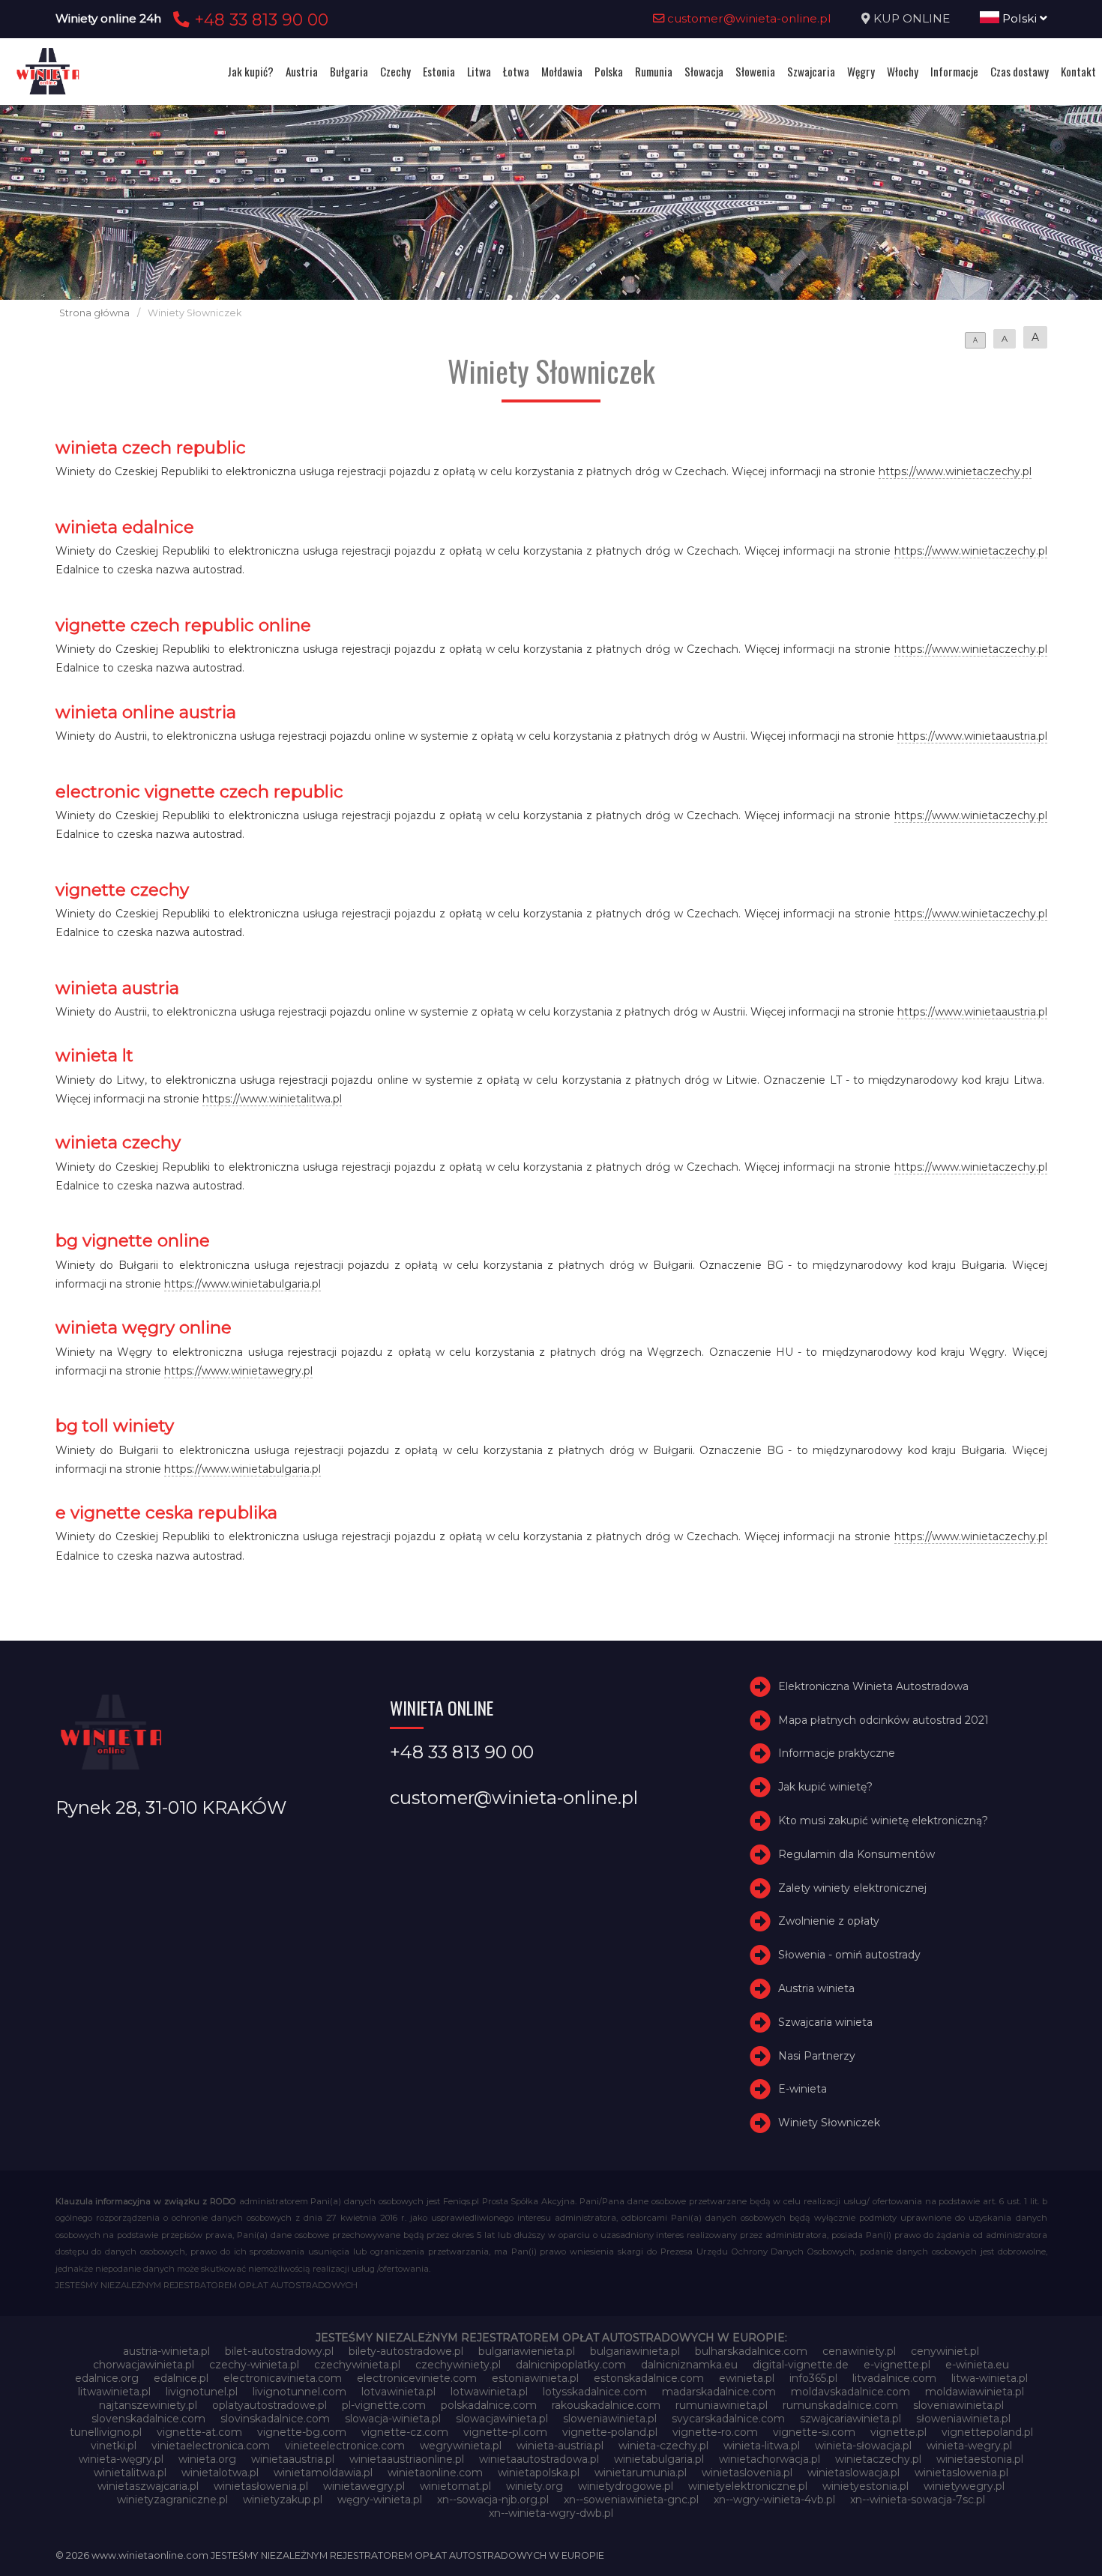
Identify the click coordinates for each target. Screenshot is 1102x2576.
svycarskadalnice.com (728, 2419)
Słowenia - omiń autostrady (849, 1955)
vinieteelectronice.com (345, 2446)
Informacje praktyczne (837, 1753)
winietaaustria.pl (293, 2459)
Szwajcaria (811, 71)
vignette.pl (898, 2432)
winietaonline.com (435, 2473)
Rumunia (654, 71)
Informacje (954, 71)
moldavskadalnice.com (850, 2392)
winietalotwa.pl (220, 2473)
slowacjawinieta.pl (502, 2419)
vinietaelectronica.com (211, 2446)
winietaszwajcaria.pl (148, 2486)
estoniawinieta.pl (535, 2378)
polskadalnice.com (489, 2405)
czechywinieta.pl (357, 2365)
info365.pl (813, 2378)
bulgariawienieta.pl (527, 2351)
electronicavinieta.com (283, 2378)
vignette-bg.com (302, 2432)
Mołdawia (562, 71)
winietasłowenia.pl (261, 2486)
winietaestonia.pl (980, 2459)
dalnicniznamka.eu (689, 2365)
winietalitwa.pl (130, 2473)
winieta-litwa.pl (762, 2446)
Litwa (479, 71)
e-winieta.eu (977, 2365)
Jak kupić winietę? (825, 1787)
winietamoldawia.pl (323, 2473)
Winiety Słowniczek (829, 2123)
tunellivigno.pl (106, 2432)
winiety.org (535, 2486)
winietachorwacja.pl (770, 2459)
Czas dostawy (1020, 71)
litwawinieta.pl (114, 2392)
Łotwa (516, 71)
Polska (609, 71)
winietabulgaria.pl (659, 2459)
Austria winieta (816, 1988)
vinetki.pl (114, 2446)
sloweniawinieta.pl (610, 2419)
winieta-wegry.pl (969, 2446)
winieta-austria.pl (560, 2446)
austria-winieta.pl (166, 2351)
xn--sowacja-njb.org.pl (493, 2500)
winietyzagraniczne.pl (172, 2500)
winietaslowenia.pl (961, 2473)
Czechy (395, 71)
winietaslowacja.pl (853, 2473)
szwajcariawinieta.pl (850, 2419)
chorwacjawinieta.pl (144, 2365)
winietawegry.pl (364, 2486)
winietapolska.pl (539, 2473)
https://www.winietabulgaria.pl (243, 1284)
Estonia (439, 71)
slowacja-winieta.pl (393, 2419)
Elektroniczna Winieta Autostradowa (873, 1686)
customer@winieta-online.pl (748, 18)
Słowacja (704, 71)
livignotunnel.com (299, 2392)
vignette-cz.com (405, 2432)
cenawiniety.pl (859, 2351)
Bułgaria (349, 71)
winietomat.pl (455, 2486)
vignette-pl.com (505, 2432)
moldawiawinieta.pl (975, 2392)
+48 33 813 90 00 (259, 19)
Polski (1020, 18)
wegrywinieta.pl (461, 2446)
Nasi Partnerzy (817, 2056)
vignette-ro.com (715, 2432)
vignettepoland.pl (987, 2432)
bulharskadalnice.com (751, 2351)
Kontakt (1078, 71)
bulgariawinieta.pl (635, 2351)
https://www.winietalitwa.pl (272, 1099)
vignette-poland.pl (610, 2432)
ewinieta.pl (747, 2378)
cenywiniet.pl (945, 2351)
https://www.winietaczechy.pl (955, 471)
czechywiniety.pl (458, 2365)
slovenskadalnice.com (148, 2419)
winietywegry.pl (964, 2486)
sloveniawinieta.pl (958, 2405)
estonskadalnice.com (649, 2378)
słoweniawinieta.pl (963, 2419)
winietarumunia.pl (641, 2473)
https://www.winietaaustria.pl (972, 736)
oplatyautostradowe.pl (270, 2405)
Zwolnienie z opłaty (829, 1921)
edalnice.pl (181, 2378)
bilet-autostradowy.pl (279, 2351)
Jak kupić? (250, 71)
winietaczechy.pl (878, 2459)
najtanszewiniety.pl (148, 2405)
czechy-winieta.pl (254, 2365)
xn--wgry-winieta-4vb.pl (774, 2500)
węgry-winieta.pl (380, 2500)
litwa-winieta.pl (990, 2378)
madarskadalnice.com (719, 2392)
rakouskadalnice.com (606, 2405)
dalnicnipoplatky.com (571, 2365)
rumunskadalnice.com (840, 2405)
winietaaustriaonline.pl (407, 2459)
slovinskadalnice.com (275, 2419)
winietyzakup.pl (283, 2500)
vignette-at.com (199, 2432)
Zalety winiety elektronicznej (852, 1888)
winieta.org (207, 2459)
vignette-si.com (814, 2432)
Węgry (861, 71)
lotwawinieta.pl (489, 2392)
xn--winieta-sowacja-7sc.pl (918, 2500)
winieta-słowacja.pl (863, 2446)
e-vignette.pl (897, 2365)
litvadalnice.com (894, 2378)
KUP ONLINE (912, 18)
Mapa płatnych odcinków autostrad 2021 (883, 1720)
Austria (302, 71)
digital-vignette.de (801, 2365)
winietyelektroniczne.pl (748, 2486)
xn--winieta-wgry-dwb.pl (551, 2513)
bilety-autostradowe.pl (406, 2351)
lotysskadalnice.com (595, 2392)
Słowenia (755, 71)
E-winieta (803, 2089)
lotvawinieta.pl (398, 2392)
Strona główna (94, 313)
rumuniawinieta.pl (722, 2405)
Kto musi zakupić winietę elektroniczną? (883, 1821)
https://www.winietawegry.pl (238, 1371)
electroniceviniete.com (417, 2378)
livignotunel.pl (202, 2392)
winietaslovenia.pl (747, 2473)
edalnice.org (107, 2378)
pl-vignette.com (384, 2405)
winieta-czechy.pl (663, 2446)
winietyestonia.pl (865, 2486)
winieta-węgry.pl (121, 2459)
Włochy (903, 71)
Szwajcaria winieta (825, 2022)
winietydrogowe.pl (626, 2486)
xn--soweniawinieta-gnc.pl (631, 2500)
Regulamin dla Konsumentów (856, 1854)
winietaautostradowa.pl (539, 2459)
